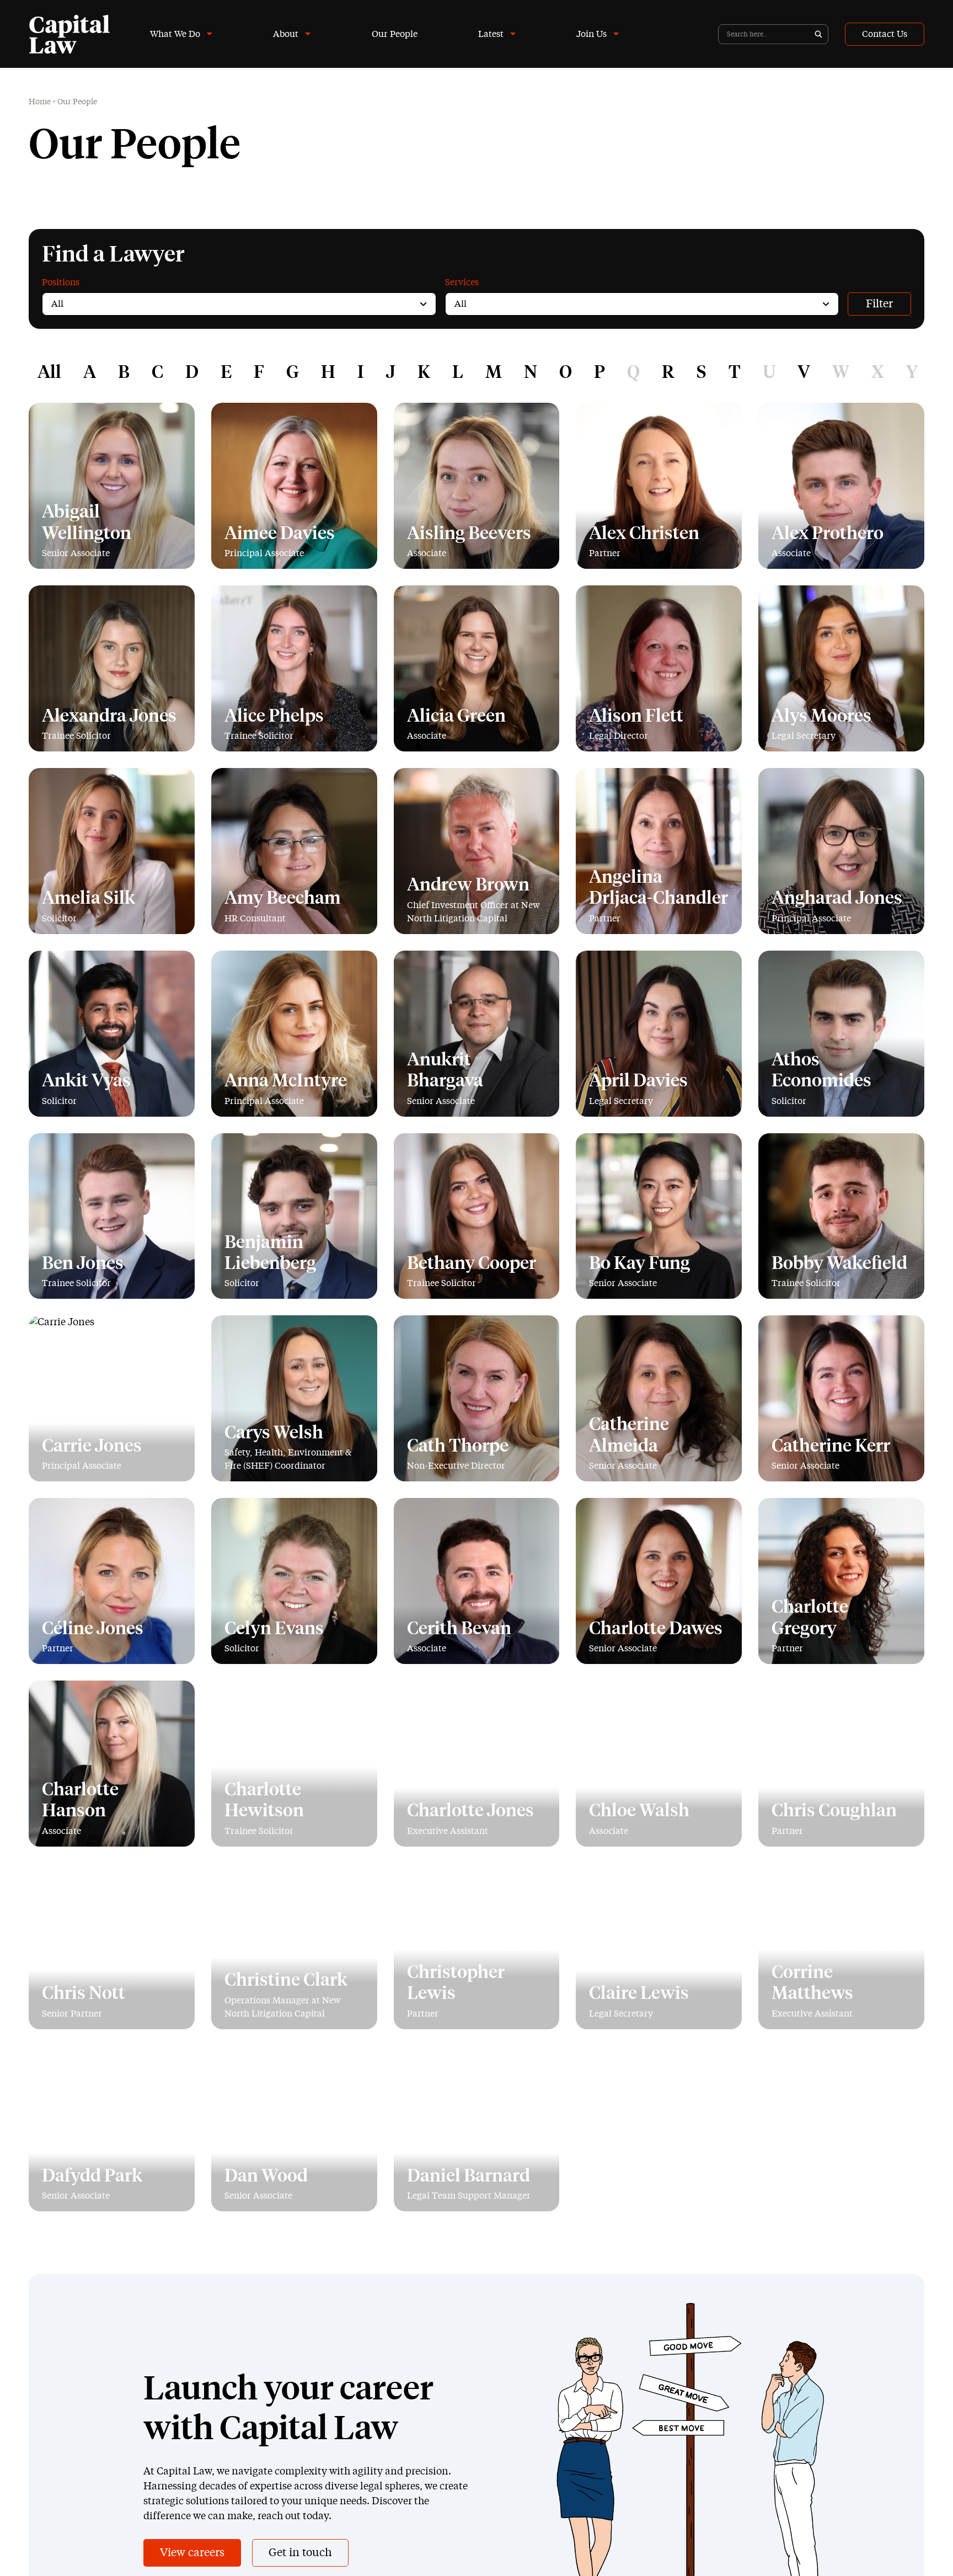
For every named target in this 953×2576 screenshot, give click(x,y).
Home (40, 102)
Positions (61, 282)
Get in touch (300, 2553)
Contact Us (885, 34)
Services (462, 282)
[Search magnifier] (818, 34)
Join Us (591, 34)
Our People (395, 34)
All (49, 373)
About (286, 34)
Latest (491, 34)
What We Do (175, 34)
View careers (192, 2553)
